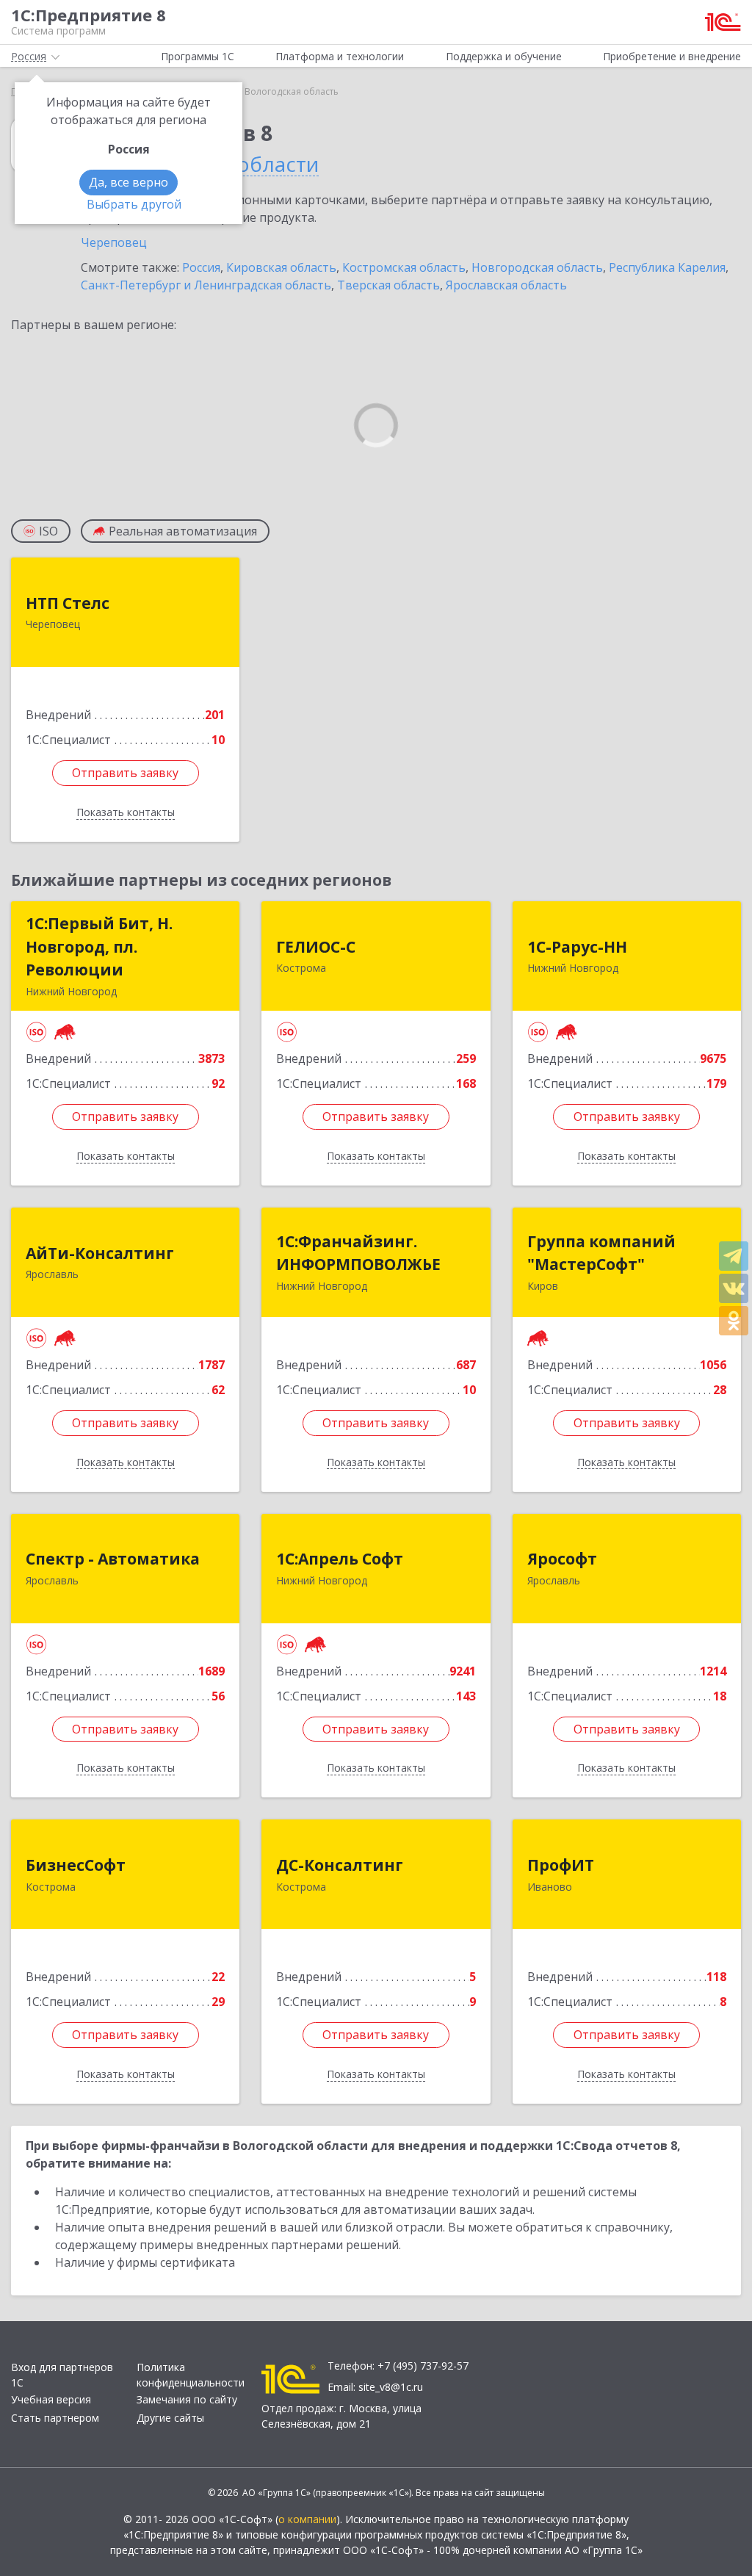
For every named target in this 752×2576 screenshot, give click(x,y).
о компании (307, 2519)
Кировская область (281, 267)
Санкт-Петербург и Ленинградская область (206, 285)
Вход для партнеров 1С (62, 2375)
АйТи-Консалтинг (100, 1253)
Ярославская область (506, 285)
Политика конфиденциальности (191, 2375)
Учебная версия (51, 2399)
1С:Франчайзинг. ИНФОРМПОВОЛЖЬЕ (358, 1253)
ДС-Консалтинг (340, 1865)
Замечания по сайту (187, 2399)
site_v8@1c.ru (391, 2387)
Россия (201, 267)
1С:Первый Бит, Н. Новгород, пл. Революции (99, 946)
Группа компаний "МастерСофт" (601, 1253)
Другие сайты (170, 2418)
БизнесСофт (76, 1865)
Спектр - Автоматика (113, 1559)
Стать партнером (55, 2418)
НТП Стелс (68, 603)
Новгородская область (537, 267)
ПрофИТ (561, 1865)
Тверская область (388, 285)
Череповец (114, 242)
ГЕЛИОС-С (316, 947)
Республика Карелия (667, 267)
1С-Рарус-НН (577, 947)
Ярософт (562, 1559)
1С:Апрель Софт (340, 1559)
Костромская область (404, 267)
